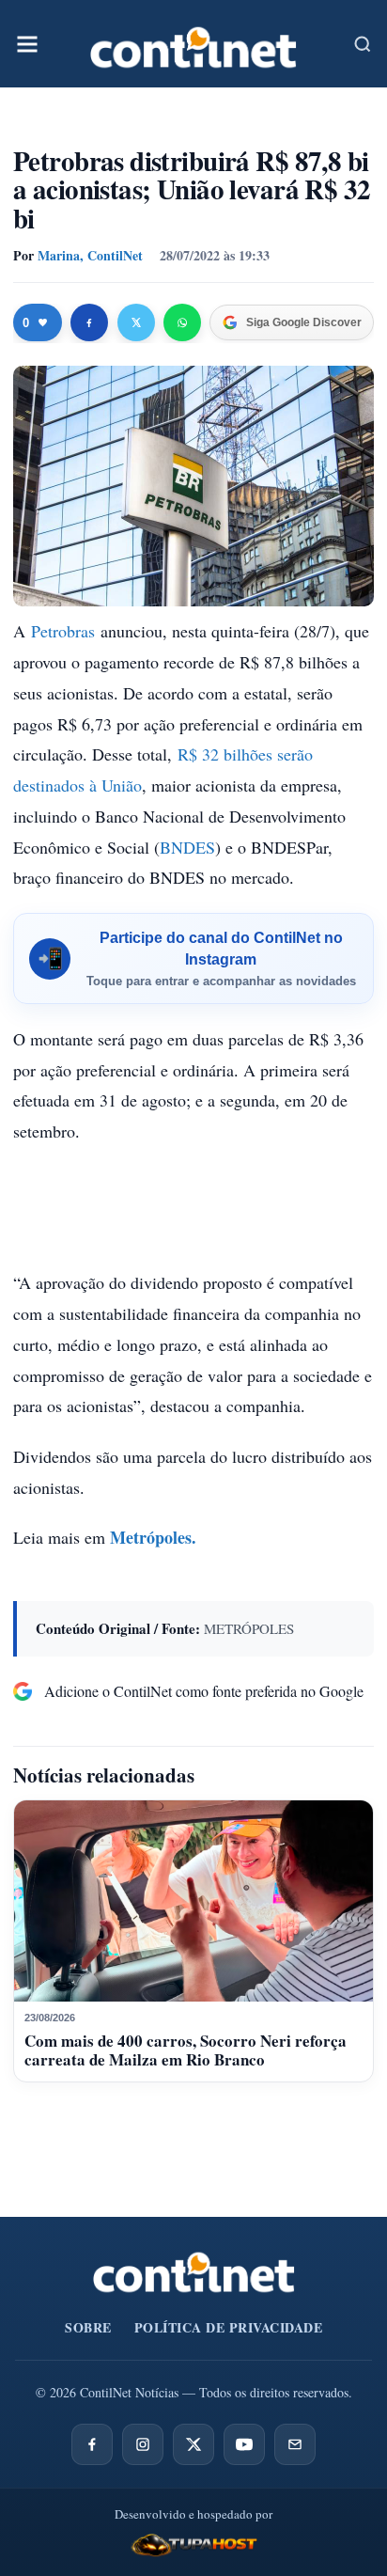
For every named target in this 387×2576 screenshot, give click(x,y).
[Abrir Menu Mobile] (27, 44)
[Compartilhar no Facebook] (89, 322)
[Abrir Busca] (363, 44)
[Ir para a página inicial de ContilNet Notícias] (194, 2272)
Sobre (88, 2327)
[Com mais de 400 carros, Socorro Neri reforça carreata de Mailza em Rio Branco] (193, 1901)
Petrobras (63, 631)
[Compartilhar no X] (136, 322)
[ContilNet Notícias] (193, 44)
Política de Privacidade (229, 2327)
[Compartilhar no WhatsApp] (182, 322)
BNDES (187, 847)
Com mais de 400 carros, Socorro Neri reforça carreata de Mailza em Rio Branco (186, 2050)
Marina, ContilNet (90, 255)
